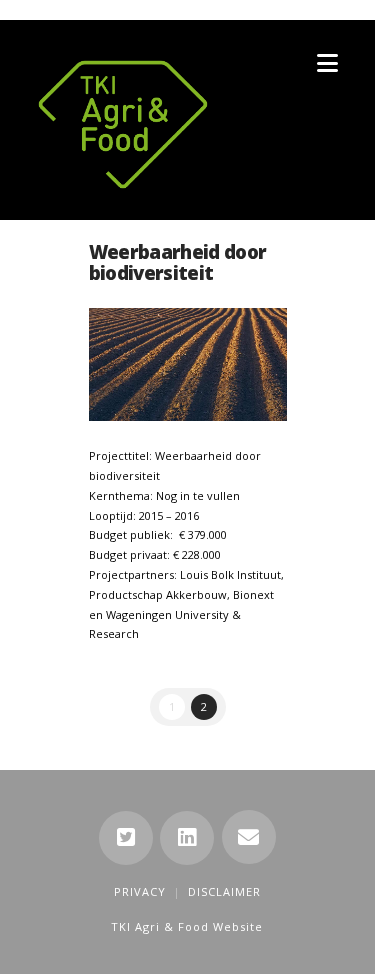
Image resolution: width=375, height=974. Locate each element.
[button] (327, 63)
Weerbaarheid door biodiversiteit (178, 262)
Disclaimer (224, 891)
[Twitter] (126, 838)
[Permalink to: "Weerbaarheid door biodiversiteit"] (188, 364)
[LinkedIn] (187, 838)
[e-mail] (249, 837)
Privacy (140, 891)
